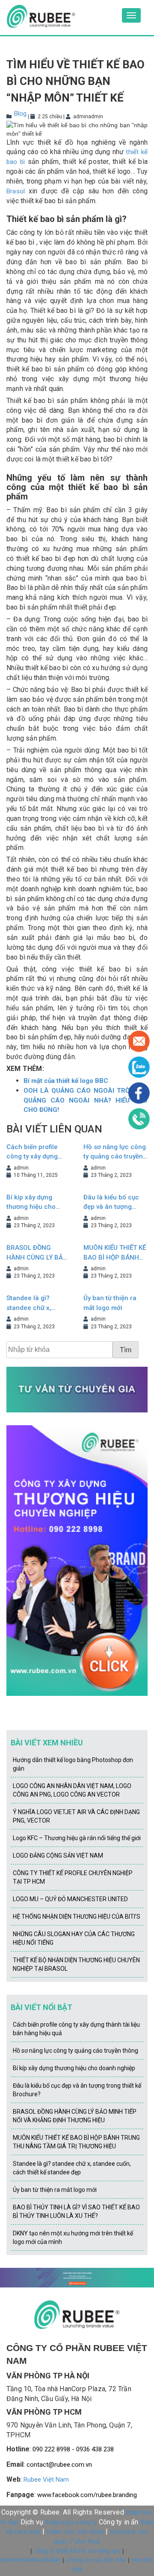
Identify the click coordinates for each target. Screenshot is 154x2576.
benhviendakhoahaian (31, 2560)
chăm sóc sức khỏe (75, 2532)
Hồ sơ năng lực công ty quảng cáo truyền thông (115, 1152)
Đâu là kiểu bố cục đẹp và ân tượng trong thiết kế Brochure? (111, 1203)
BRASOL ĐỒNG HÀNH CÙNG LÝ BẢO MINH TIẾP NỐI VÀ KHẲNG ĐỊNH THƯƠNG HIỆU (37, 1253)
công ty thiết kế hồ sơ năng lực (77, 2551)
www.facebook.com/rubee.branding (87, 2495)
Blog (20, 114)
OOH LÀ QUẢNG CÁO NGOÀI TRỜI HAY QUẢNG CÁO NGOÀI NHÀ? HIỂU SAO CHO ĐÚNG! (86, 1100)
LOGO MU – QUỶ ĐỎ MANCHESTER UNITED (70, 1899)
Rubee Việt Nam (46, 2480)
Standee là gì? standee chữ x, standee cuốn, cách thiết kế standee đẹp (37, 1303)
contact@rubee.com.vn (59, 2465)
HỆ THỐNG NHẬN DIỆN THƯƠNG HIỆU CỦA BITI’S (77, 1917)
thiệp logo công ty (71, 2522)
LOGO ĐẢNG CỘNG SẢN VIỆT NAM (58, 1855)
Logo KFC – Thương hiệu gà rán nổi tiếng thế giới (77, 1838)
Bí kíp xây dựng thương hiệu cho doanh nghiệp (31, 1203)
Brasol (16, 191)
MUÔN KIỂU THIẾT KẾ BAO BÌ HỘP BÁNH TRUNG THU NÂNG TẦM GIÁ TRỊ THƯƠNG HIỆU (115, 1253)
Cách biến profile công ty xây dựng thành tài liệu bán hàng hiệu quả (33, 1152)
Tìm (126, 1350)
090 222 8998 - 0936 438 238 (73, 2449)
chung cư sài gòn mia (96, 2560)
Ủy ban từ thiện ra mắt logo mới (110, 1303)
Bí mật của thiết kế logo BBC (66, 1081)
